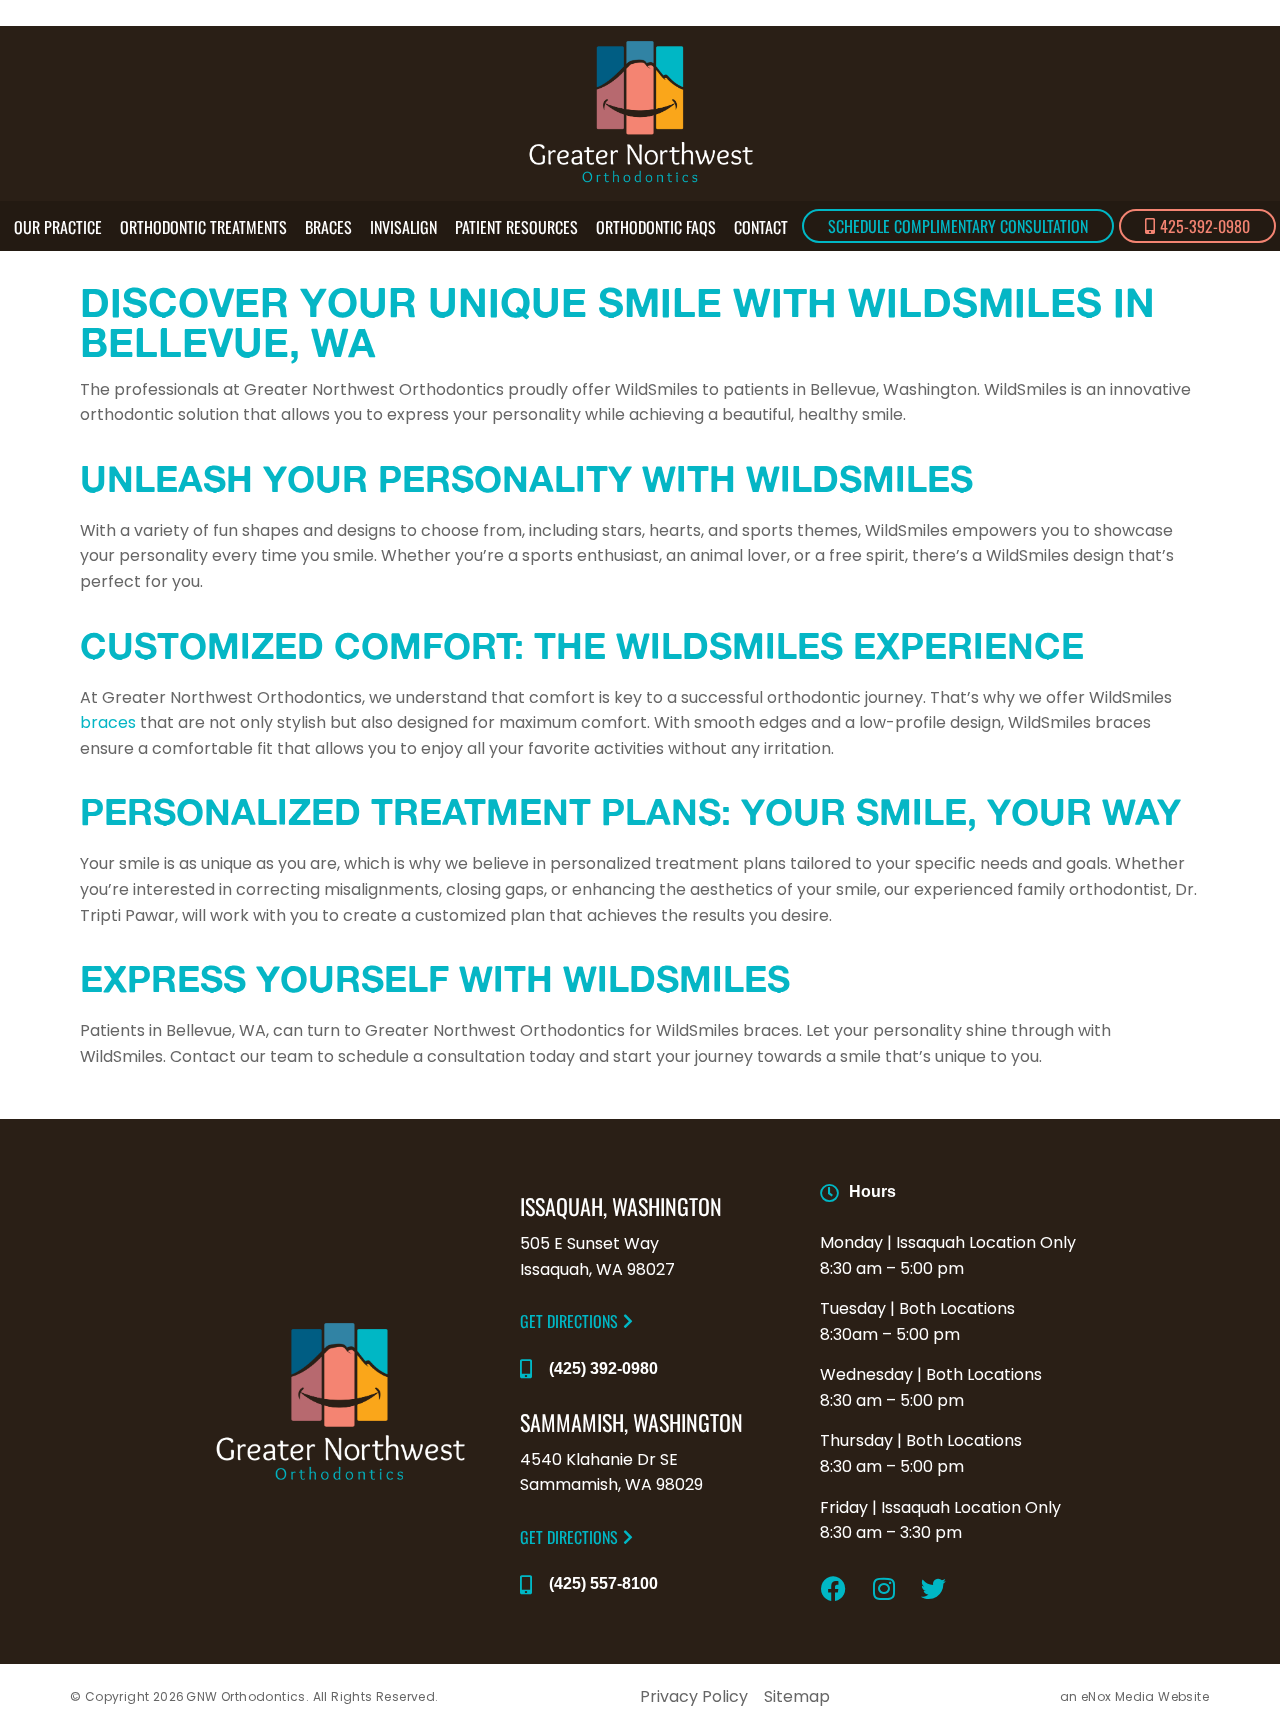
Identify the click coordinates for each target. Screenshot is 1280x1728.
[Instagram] (884, 1589)
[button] (576, 1321)
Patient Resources (516, 227)
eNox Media (1118, 1696)
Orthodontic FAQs (656, 227)
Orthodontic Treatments (203, 227)
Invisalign (403, 227)
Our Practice (58, 227)
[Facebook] (834, 1589)
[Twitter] (934, 1589)
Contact (761, 227)
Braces (328, 227)
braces (108, 722)
